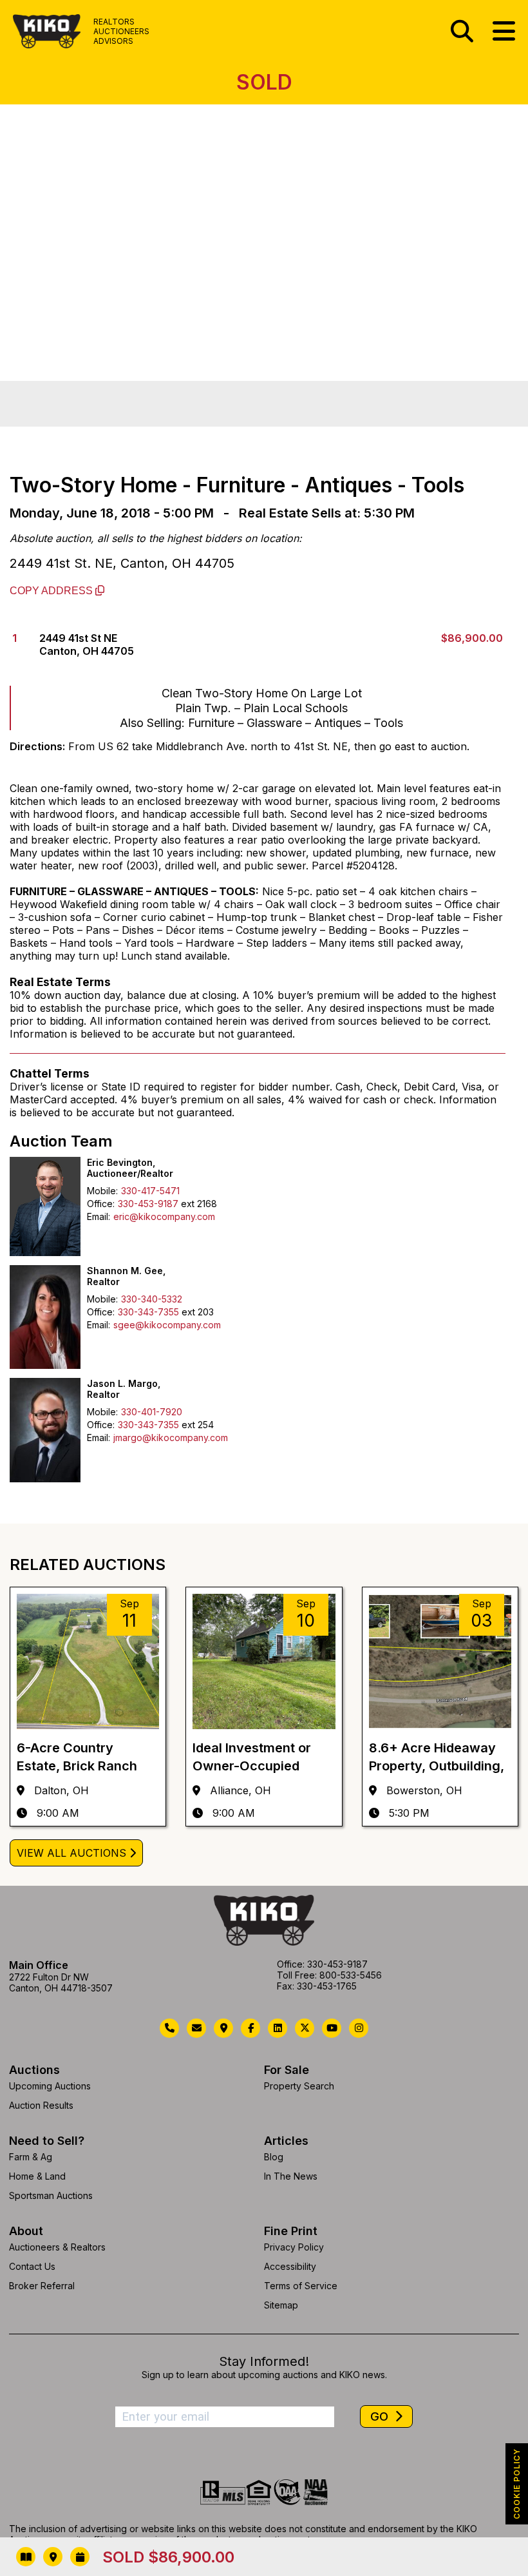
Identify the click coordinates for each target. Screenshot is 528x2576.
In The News (291, 2176)
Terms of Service (301, 2286)
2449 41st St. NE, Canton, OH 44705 (122, 563)
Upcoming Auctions (50, 2086)
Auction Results (41, 2105)
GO (381, 2416)
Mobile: (102, 1191)
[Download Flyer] (26, 2557)
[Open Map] (53, 2557)
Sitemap (281, 2305)
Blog (274, 2157)
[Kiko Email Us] (196, 2028)
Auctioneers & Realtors (57, 2247)
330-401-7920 (152, 1412)
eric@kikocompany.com (164, 1216)
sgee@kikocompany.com (167, 1325)
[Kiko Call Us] (169, 2028)
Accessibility (290, 2266)
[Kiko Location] (223, 2028)
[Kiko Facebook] (250, 2028)
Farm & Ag (31, 2157)
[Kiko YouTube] (332, 2028)
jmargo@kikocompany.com (171, 1438)
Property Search (299, 2086)
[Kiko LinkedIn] (278, 2028)
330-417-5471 (150, 1191)
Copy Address (52, 591)
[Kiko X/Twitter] (305, 2028)
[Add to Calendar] (80, 2557)
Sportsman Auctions (51, 2195)
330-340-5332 (152, 1299)
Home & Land (37, 2176)
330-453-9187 (148, 1204)
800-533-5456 (351, 1975)
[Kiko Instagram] (359, 2028)
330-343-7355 (148, 1312)
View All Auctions (71, 1853)
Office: (101, 1204)
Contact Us (32, 2266)
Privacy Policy (294, 2247)
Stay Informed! (264, 2361)
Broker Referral (42, 2286)
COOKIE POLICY (517, 2484)
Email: (99, 1216)
